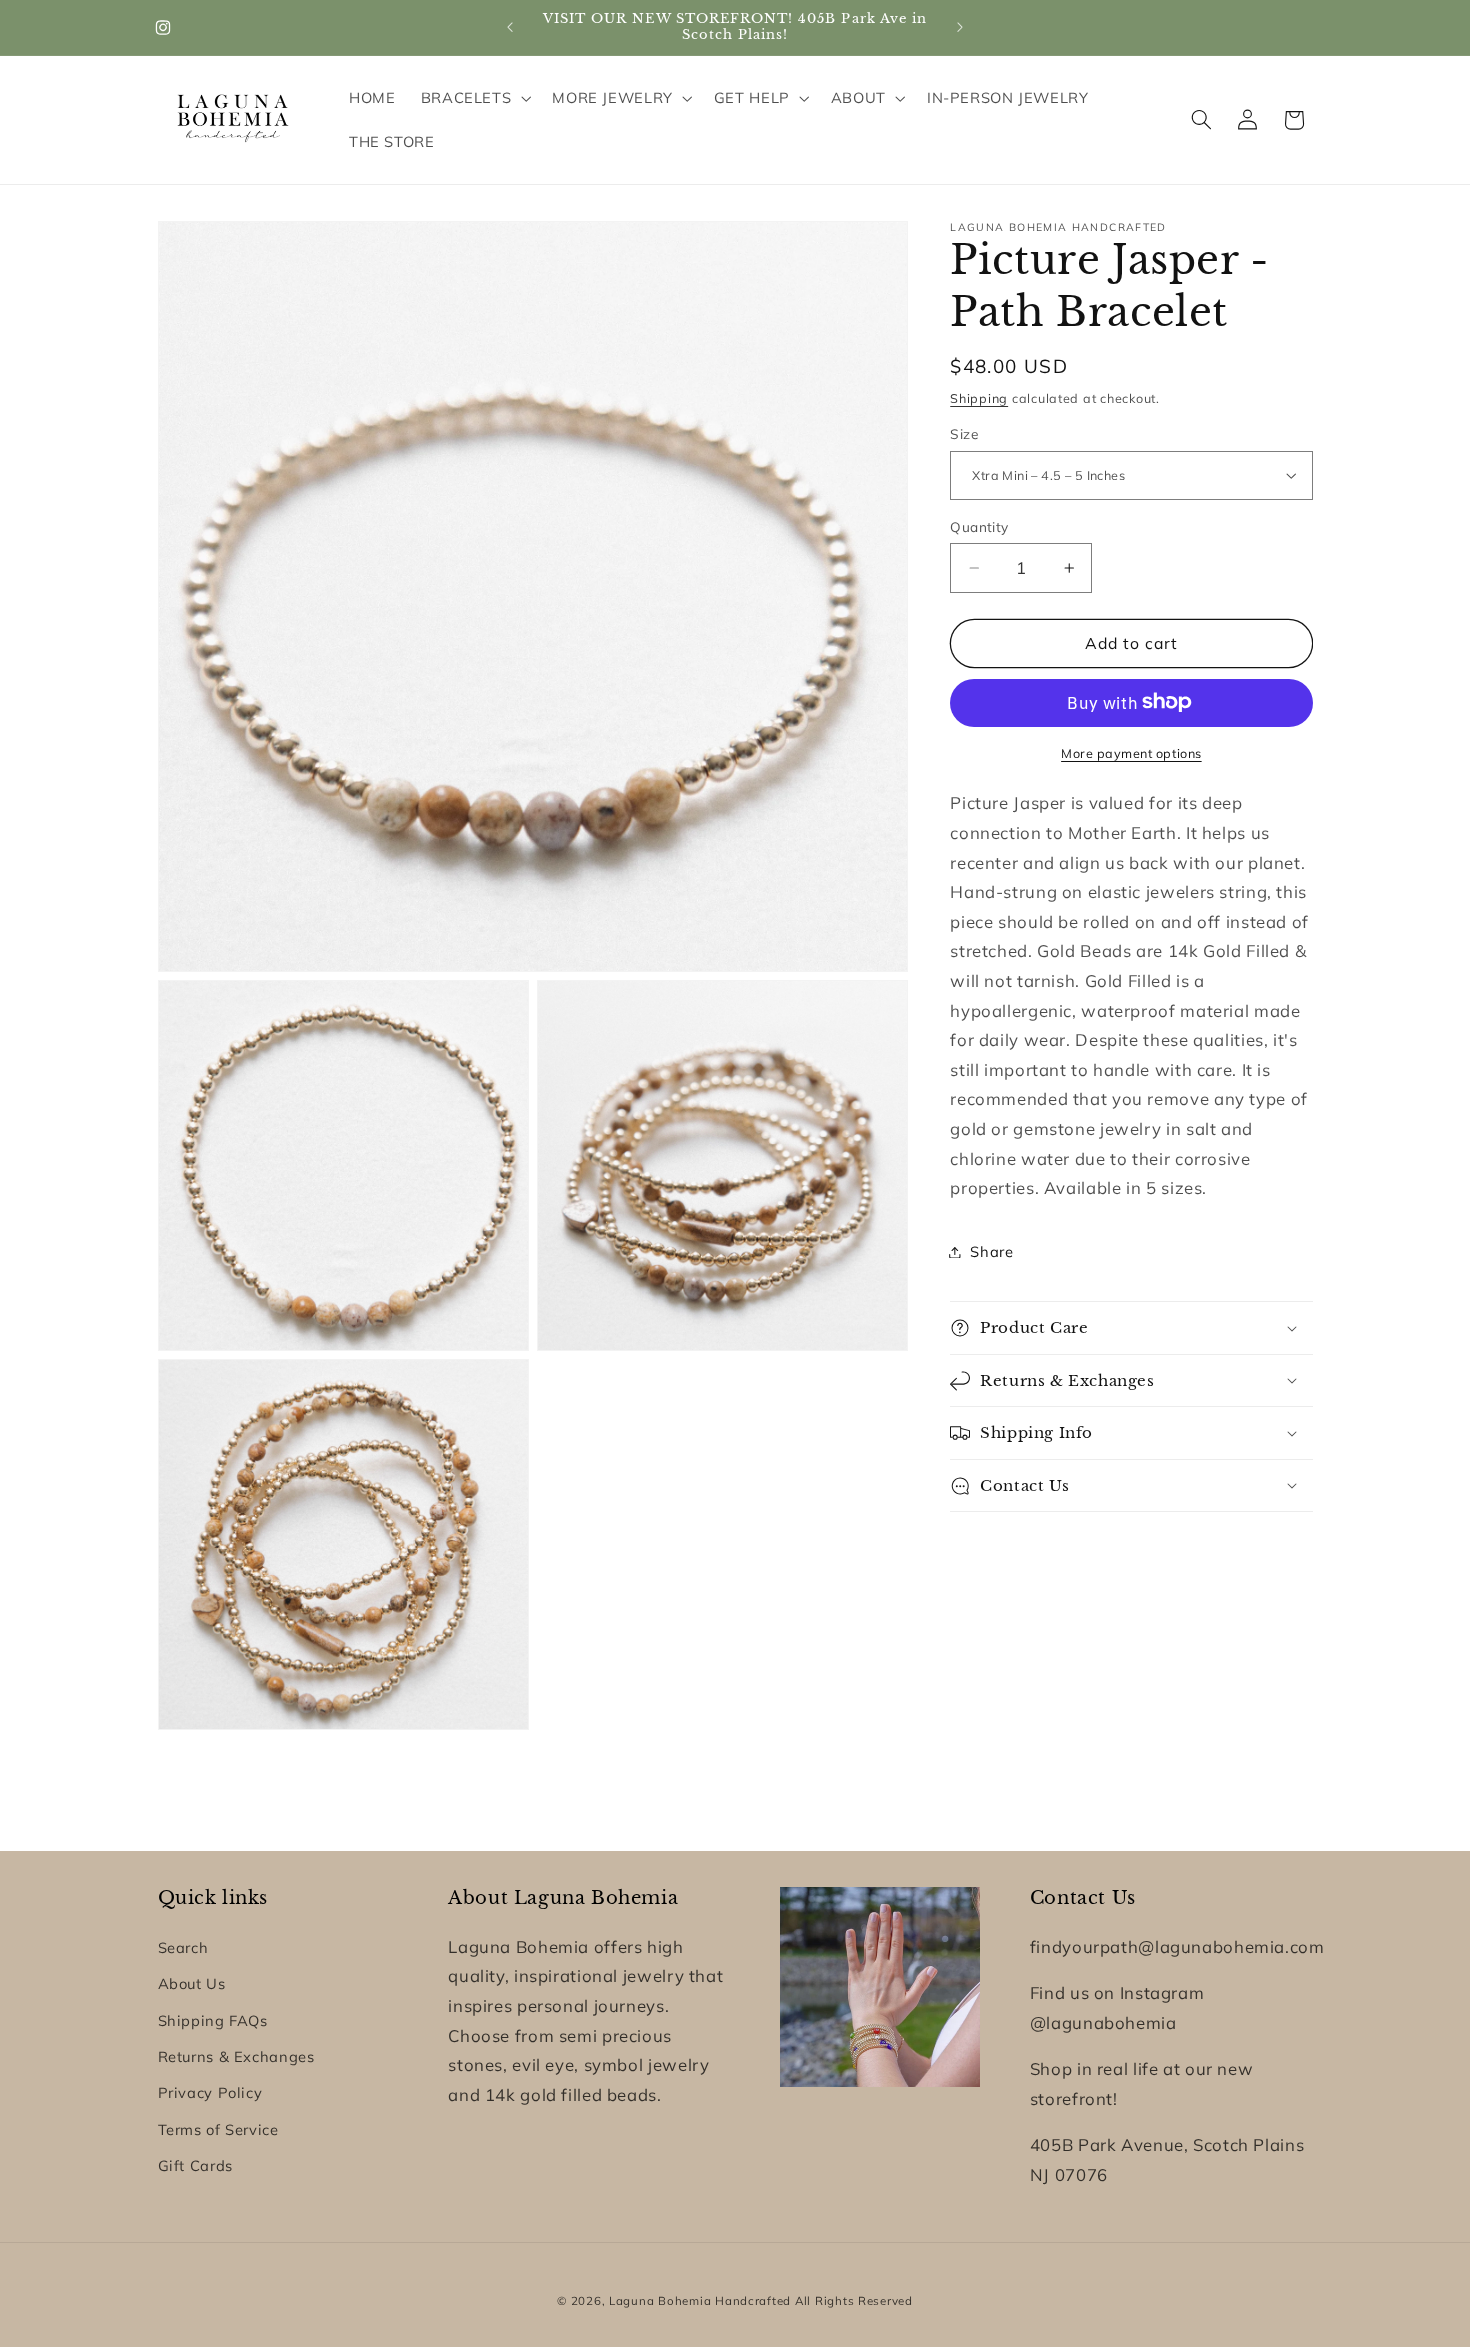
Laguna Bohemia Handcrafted (700, 2300)
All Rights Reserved (854, 2300)
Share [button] (991, 1251)
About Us (192, 1983)
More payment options (1131, 752)
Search (183, 1947)
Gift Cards (195, 2165)
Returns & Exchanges (236, 2056)
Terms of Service (218, 2129)
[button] (474, 98)
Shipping (979, 397)
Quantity (979, 526)
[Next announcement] (960, 27)
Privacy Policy (210, 2092)
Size (964, 433)
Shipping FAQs (213, 2020)
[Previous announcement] (510, 27)
